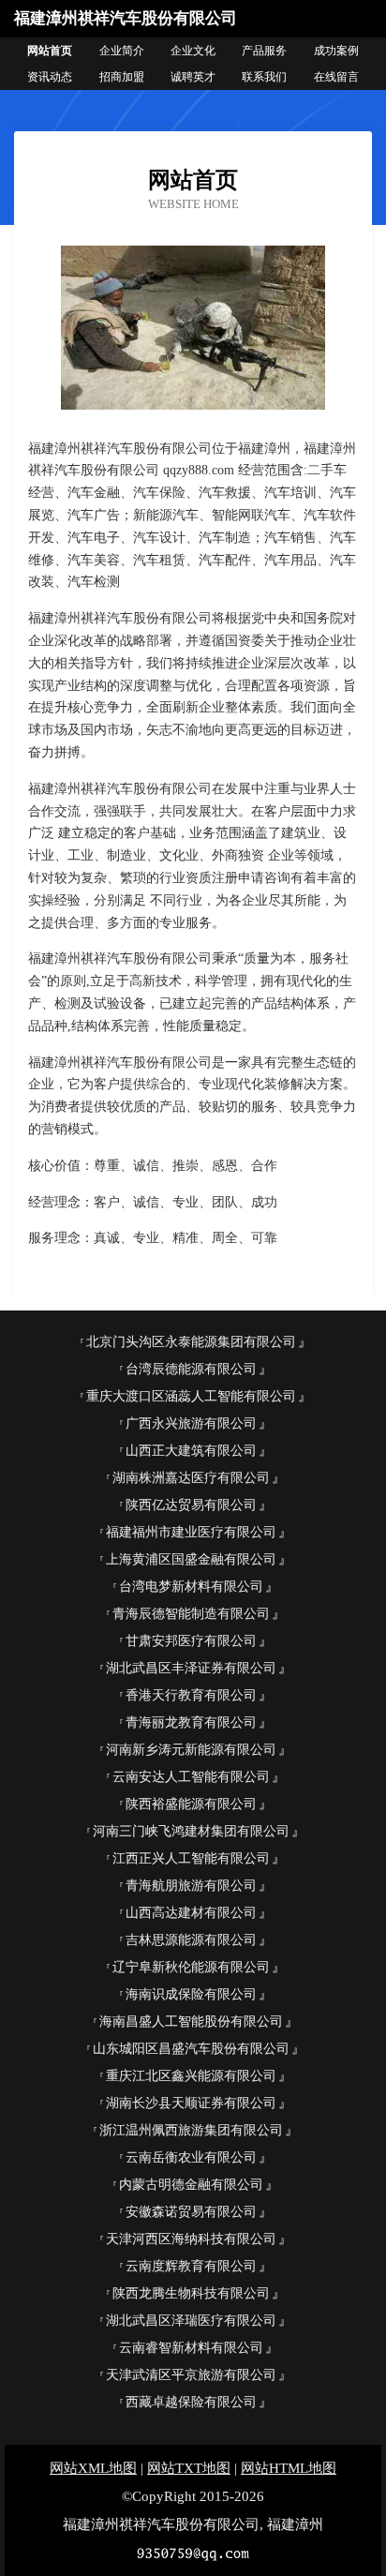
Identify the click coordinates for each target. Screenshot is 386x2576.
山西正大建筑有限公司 (191, 1451)
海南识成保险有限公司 (191, 1994)
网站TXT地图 (189, 2468)
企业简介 (122, 51)
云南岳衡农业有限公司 (191, 2157)
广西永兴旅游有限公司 (191, 1423)
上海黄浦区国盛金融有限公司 (191, 1559)
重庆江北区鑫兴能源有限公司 (191, 2076)
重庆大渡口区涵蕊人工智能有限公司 (191, 1396)
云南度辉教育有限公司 (191, 2266)
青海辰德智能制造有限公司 (191, 1614)
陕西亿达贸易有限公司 (191, 1505)
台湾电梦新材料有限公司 (191, 1587)
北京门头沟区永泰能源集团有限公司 (191, 1342)
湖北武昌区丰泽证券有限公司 (191, 1668)
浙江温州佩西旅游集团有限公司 (191, 2130)
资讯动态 (50, 77)
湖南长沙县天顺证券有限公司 (191, 2103)
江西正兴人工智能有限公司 (191, 1858)
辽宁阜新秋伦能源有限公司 (191, 1967)
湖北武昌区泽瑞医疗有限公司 (191, 2321)
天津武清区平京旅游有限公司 (191, 2375)
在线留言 (336, 77)
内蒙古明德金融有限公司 (191, 2185)
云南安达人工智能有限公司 (191, 1777)
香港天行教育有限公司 (191, 1695)
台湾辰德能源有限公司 (191, 1369)
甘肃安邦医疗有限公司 (191, 1641)
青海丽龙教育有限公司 (191, 1722)
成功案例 (336, 51)
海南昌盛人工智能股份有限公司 (191, 2022)
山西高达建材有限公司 (191, 1913)
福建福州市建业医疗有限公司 (191, 1532)
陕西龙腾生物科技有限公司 (191, 2293)
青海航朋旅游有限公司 (191, 1886)
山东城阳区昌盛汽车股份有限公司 (191, 2049)
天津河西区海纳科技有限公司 (191, 2239)
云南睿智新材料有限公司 (191, 2348)
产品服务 (264, 51)
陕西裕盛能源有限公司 (191, 1804)
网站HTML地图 (289, 2468)
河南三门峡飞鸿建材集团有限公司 (191, 1831)
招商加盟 (122, 77)
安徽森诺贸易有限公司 (191, 2212)
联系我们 (264, 77)
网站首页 (50, 51)
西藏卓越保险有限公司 (191, 2402)
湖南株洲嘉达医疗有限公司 (191, 1478)
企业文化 (193, 51)
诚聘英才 (193, 77)
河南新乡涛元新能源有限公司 (191, 1750)
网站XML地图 (93, 2468)
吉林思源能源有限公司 (191, 1940)
